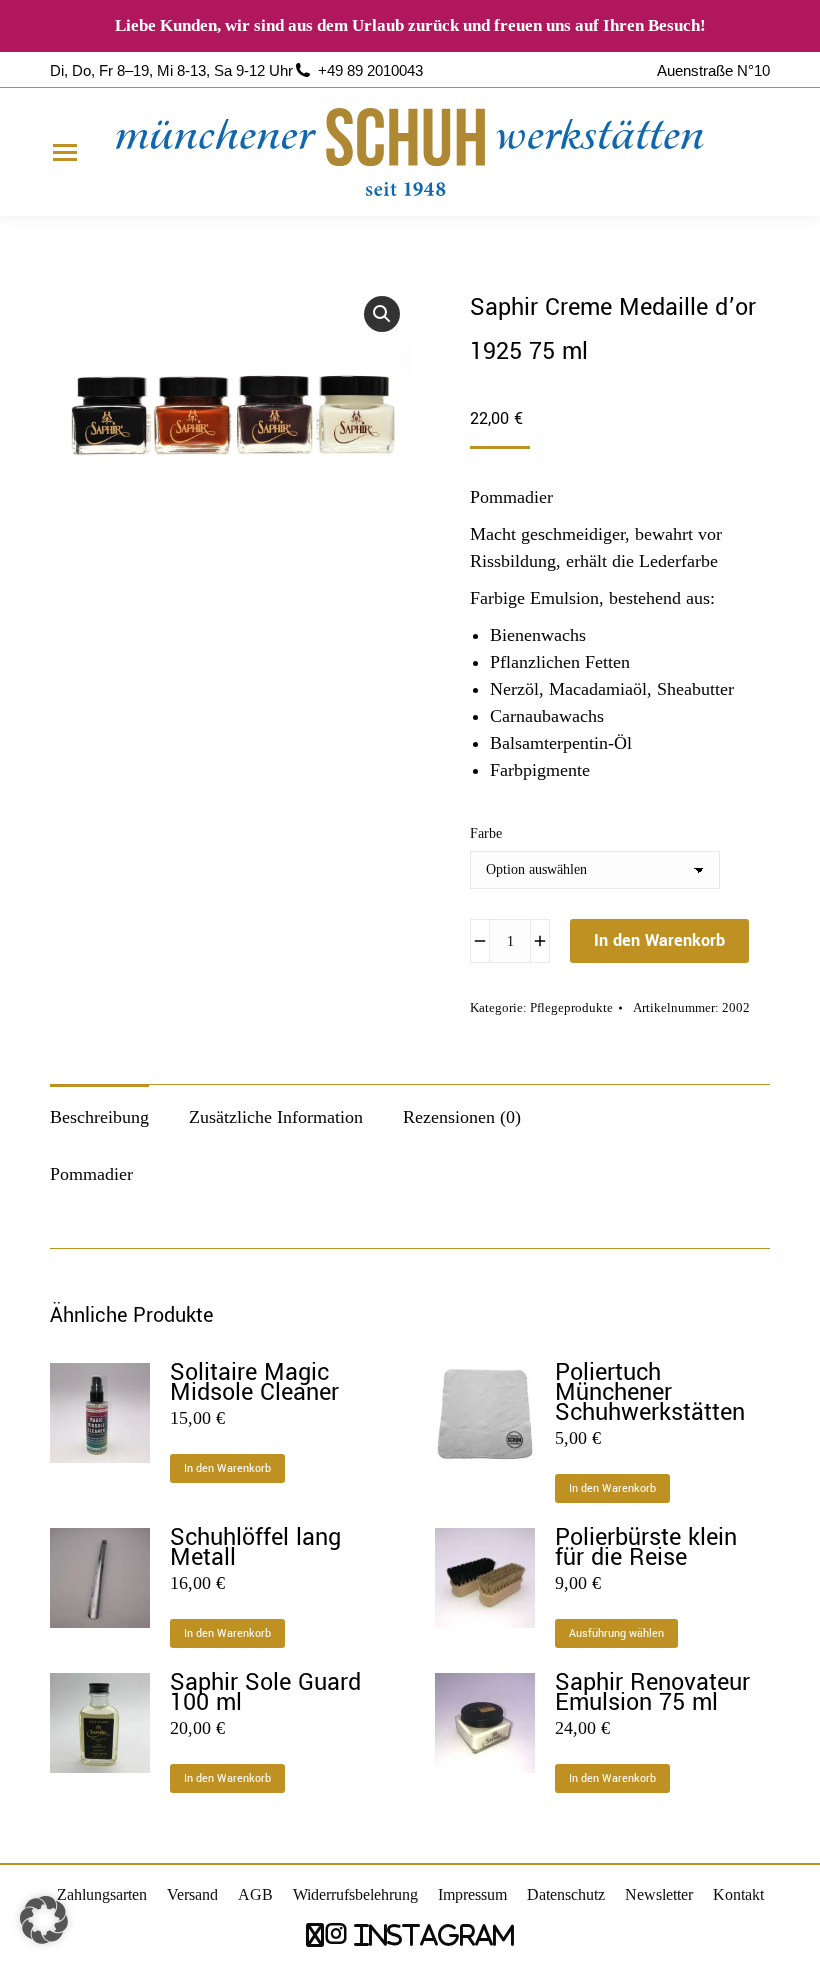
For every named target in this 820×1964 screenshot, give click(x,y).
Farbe (486, 833)
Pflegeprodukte (571, 1007)
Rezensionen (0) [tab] (462, 1117)
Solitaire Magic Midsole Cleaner (254, 1383)
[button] (382, 314)
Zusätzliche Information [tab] (276, 1117)
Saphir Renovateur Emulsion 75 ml (652, 1693)
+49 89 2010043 (370, 70)
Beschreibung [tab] (99, 1117)
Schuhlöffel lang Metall (255, 1548)
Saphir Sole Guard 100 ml (265, 1693)
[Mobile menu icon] (65, 152)
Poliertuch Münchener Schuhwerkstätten (650, 1393)
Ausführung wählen (616, 1633)
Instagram (431, 1934)
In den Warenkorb (659, 940)
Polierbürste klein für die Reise (646, 1548)
